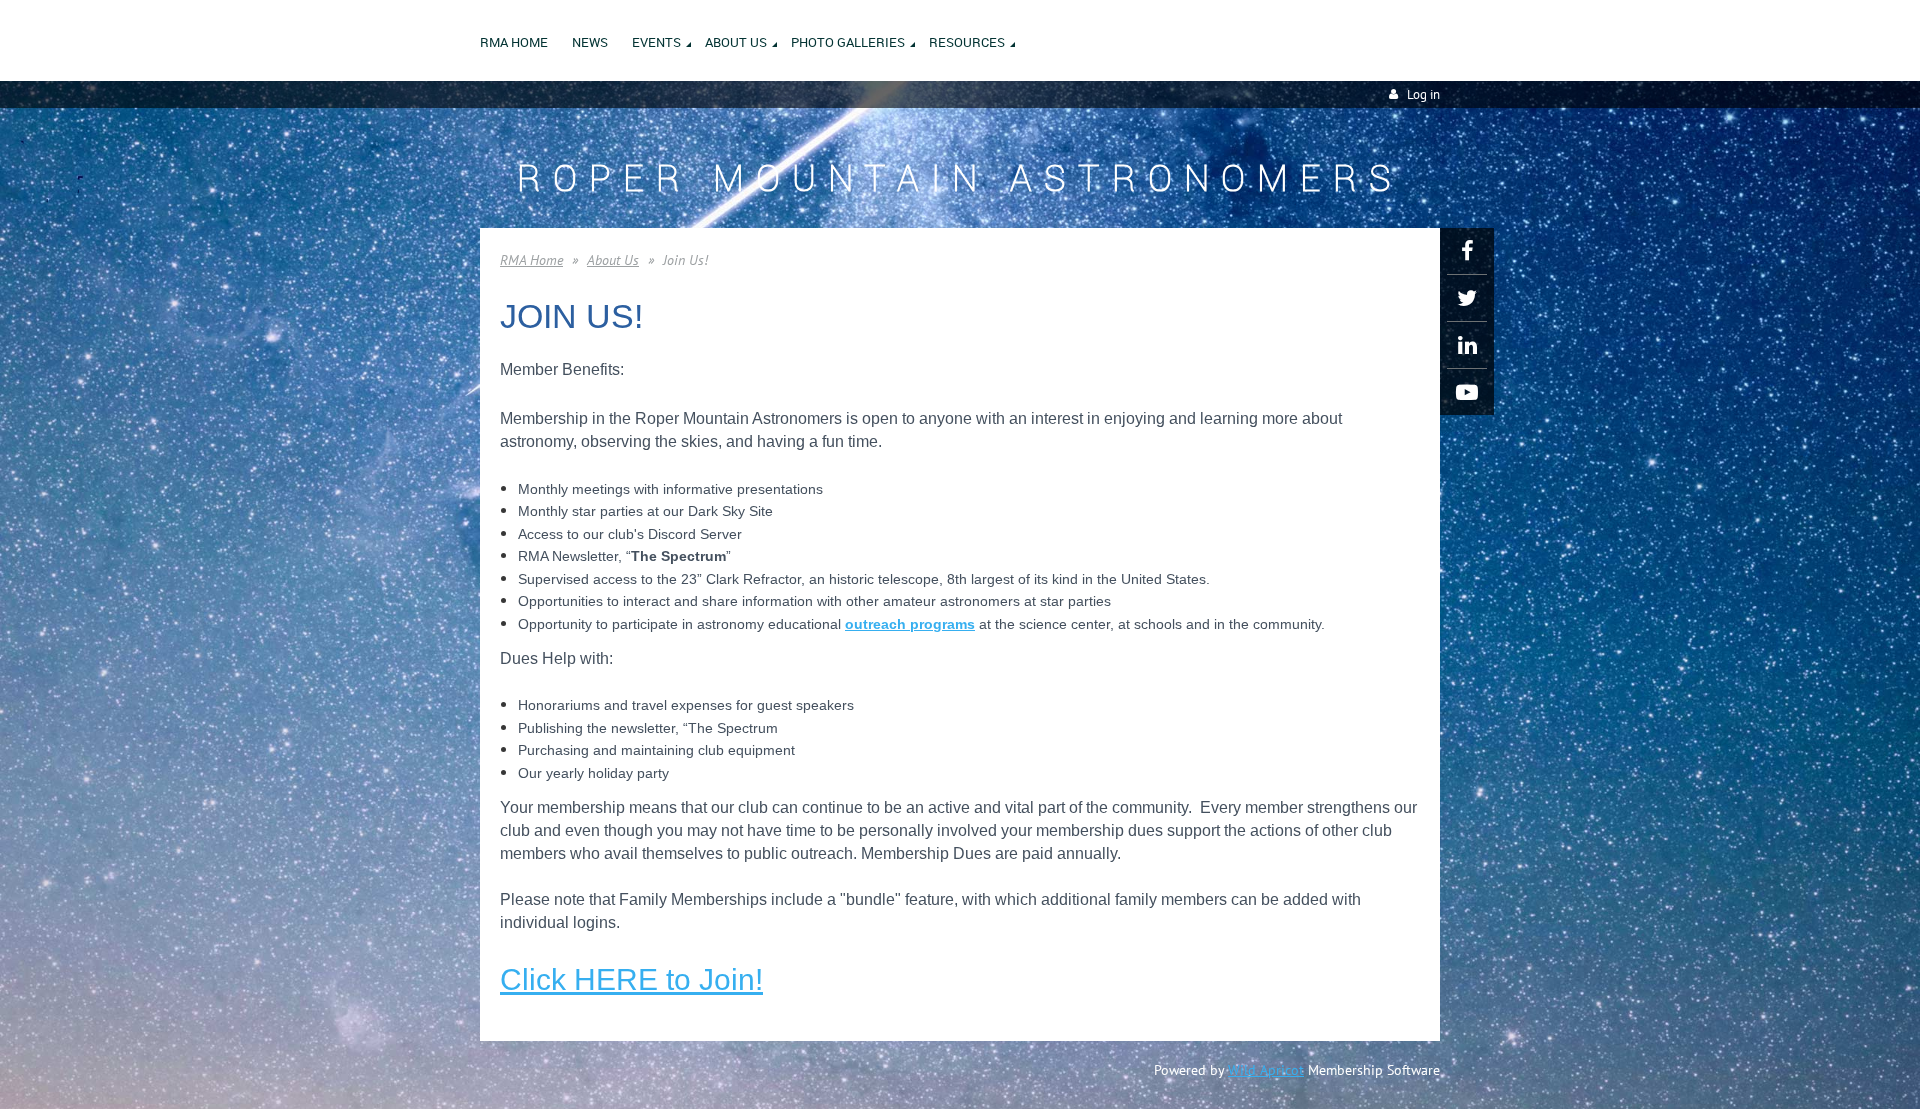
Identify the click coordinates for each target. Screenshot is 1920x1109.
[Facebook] (1467, 251)
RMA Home (531, 260)
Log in (1423, 94)
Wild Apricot (1266, 1070)
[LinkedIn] (1467, 345)
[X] (1467, 298)
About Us (613, 260)
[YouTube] (1467, 392)
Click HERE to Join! (631, 979)
